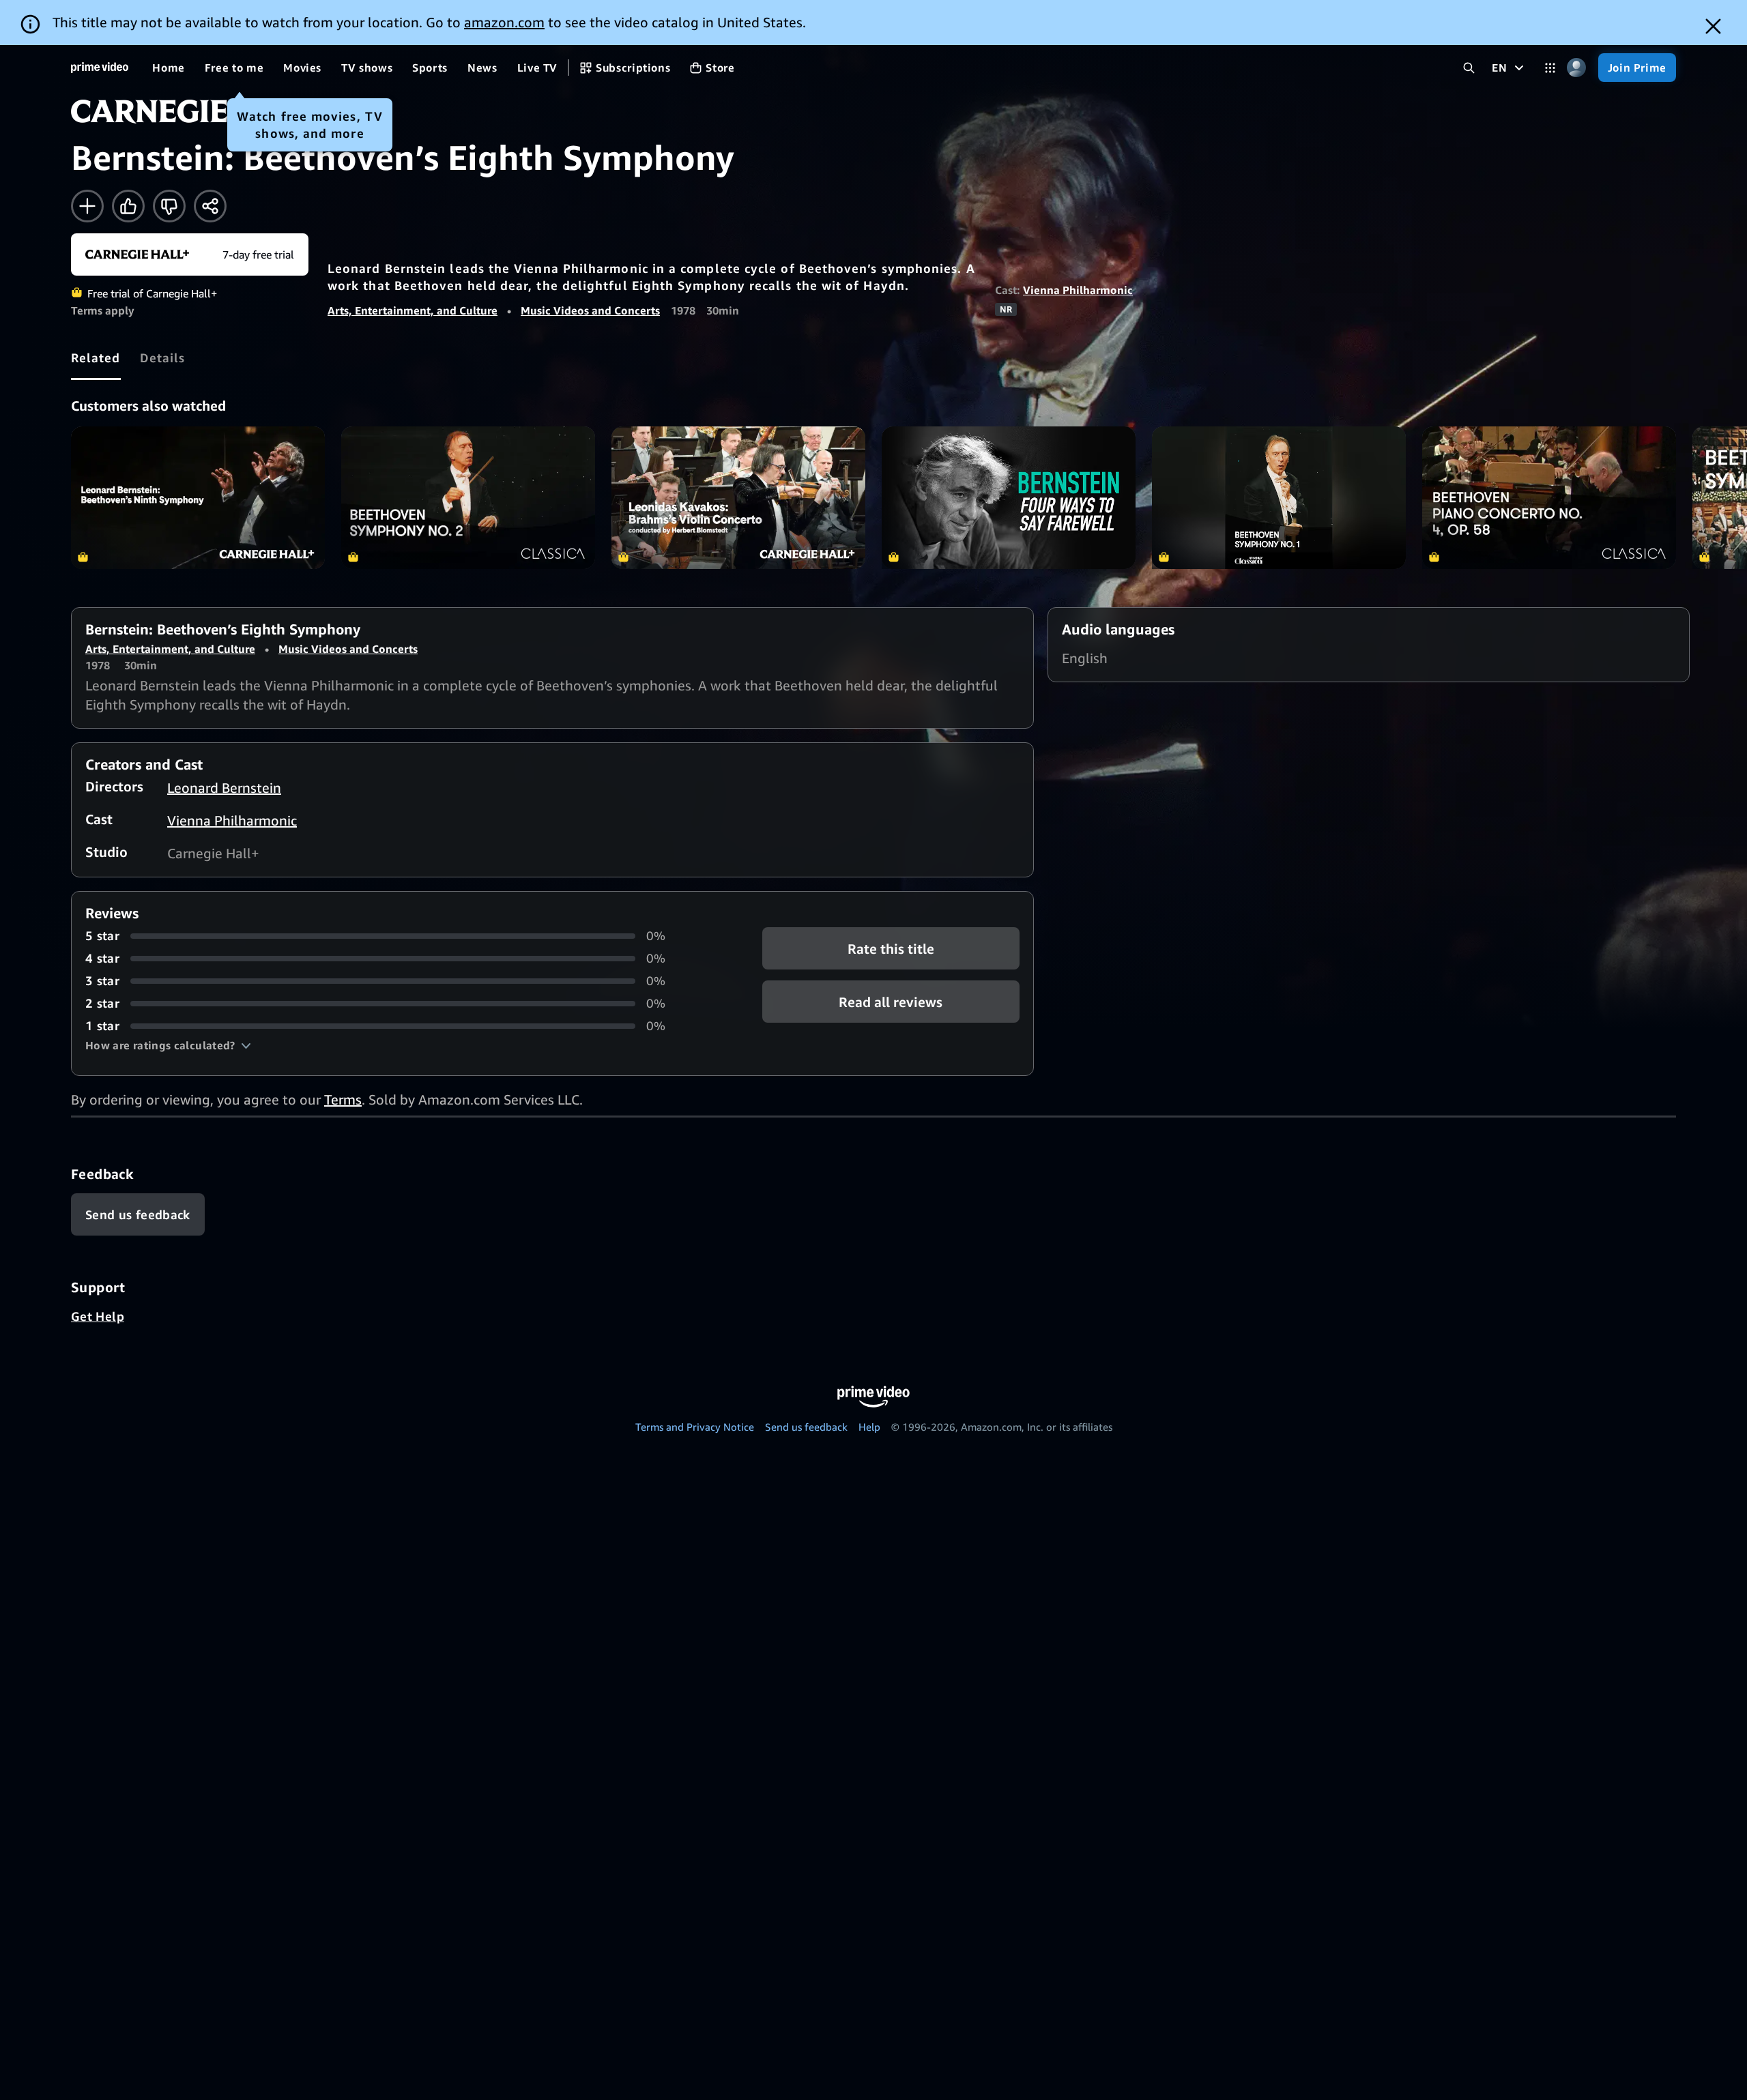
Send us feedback (806, 1427)
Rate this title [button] (891, 949)
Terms (343, 1099)
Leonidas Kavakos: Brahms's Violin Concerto (738, 498)
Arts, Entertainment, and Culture (413, 310)
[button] (168, 1045)
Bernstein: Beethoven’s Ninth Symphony (198, 498)
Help (869, 1427)
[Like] (128, 206)
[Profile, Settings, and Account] (1577, 68)
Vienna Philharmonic (1078, 290)
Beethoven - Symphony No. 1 (1279, 498)
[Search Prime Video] (1469, 68)
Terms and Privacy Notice (695, 1427)
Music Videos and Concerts (590, 310)
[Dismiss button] (1713, 26)
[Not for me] (169, 206)
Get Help (98, 1316)
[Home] (100, 68)
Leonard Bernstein (224, 788)
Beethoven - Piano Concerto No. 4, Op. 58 (1549, 498)
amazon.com (504, 22)
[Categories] (1550, 68)
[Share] (210, 206)
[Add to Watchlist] (87, 206)
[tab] (96, 358)
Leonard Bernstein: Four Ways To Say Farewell (1009, 498)
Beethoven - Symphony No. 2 (468, 498)
